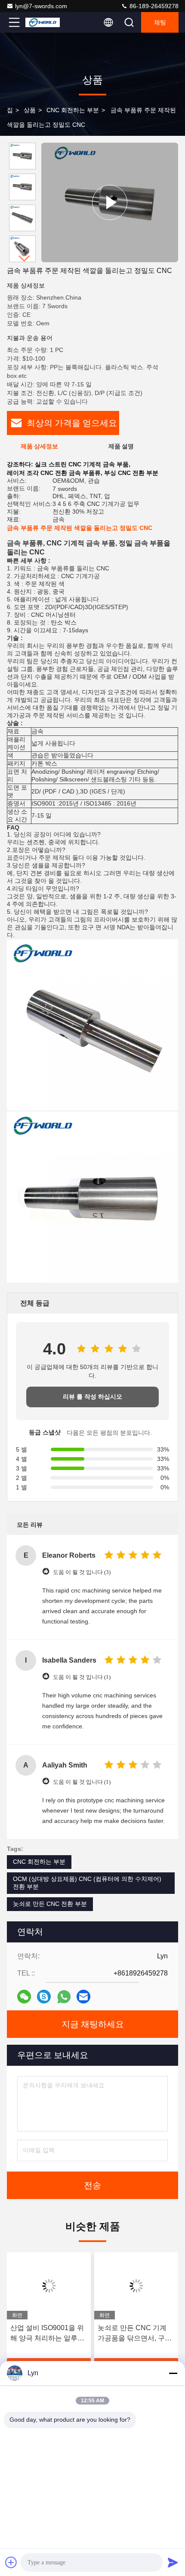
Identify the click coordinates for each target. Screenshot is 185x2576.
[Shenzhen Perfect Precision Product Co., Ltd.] (43, 22)
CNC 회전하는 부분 (73, 110)
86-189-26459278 (153, 6)
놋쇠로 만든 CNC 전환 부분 (50, 1904)
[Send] (173, 2562)
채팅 (160, 22)
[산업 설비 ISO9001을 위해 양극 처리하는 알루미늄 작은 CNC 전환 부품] (49, 2286)
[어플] (64, 1997)
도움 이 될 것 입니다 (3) (82, 1572)
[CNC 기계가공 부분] (110, 202)
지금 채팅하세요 (93, 2024)
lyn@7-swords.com (41, 6)
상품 (30, 110)
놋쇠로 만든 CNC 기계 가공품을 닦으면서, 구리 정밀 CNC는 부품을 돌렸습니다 (136, 2334)
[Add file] (11, 2562)
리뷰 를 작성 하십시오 (92, 1397)
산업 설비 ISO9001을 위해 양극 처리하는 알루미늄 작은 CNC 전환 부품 (47, 2334)
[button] (25, 259)
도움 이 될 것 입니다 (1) (82, 1677)
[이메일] (83, 1997)
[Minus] (173, 2373)
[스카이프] (44, 1997)
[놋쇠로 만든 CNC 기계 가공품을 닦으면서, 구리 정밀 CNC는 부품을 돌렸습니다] (136, 2286)
